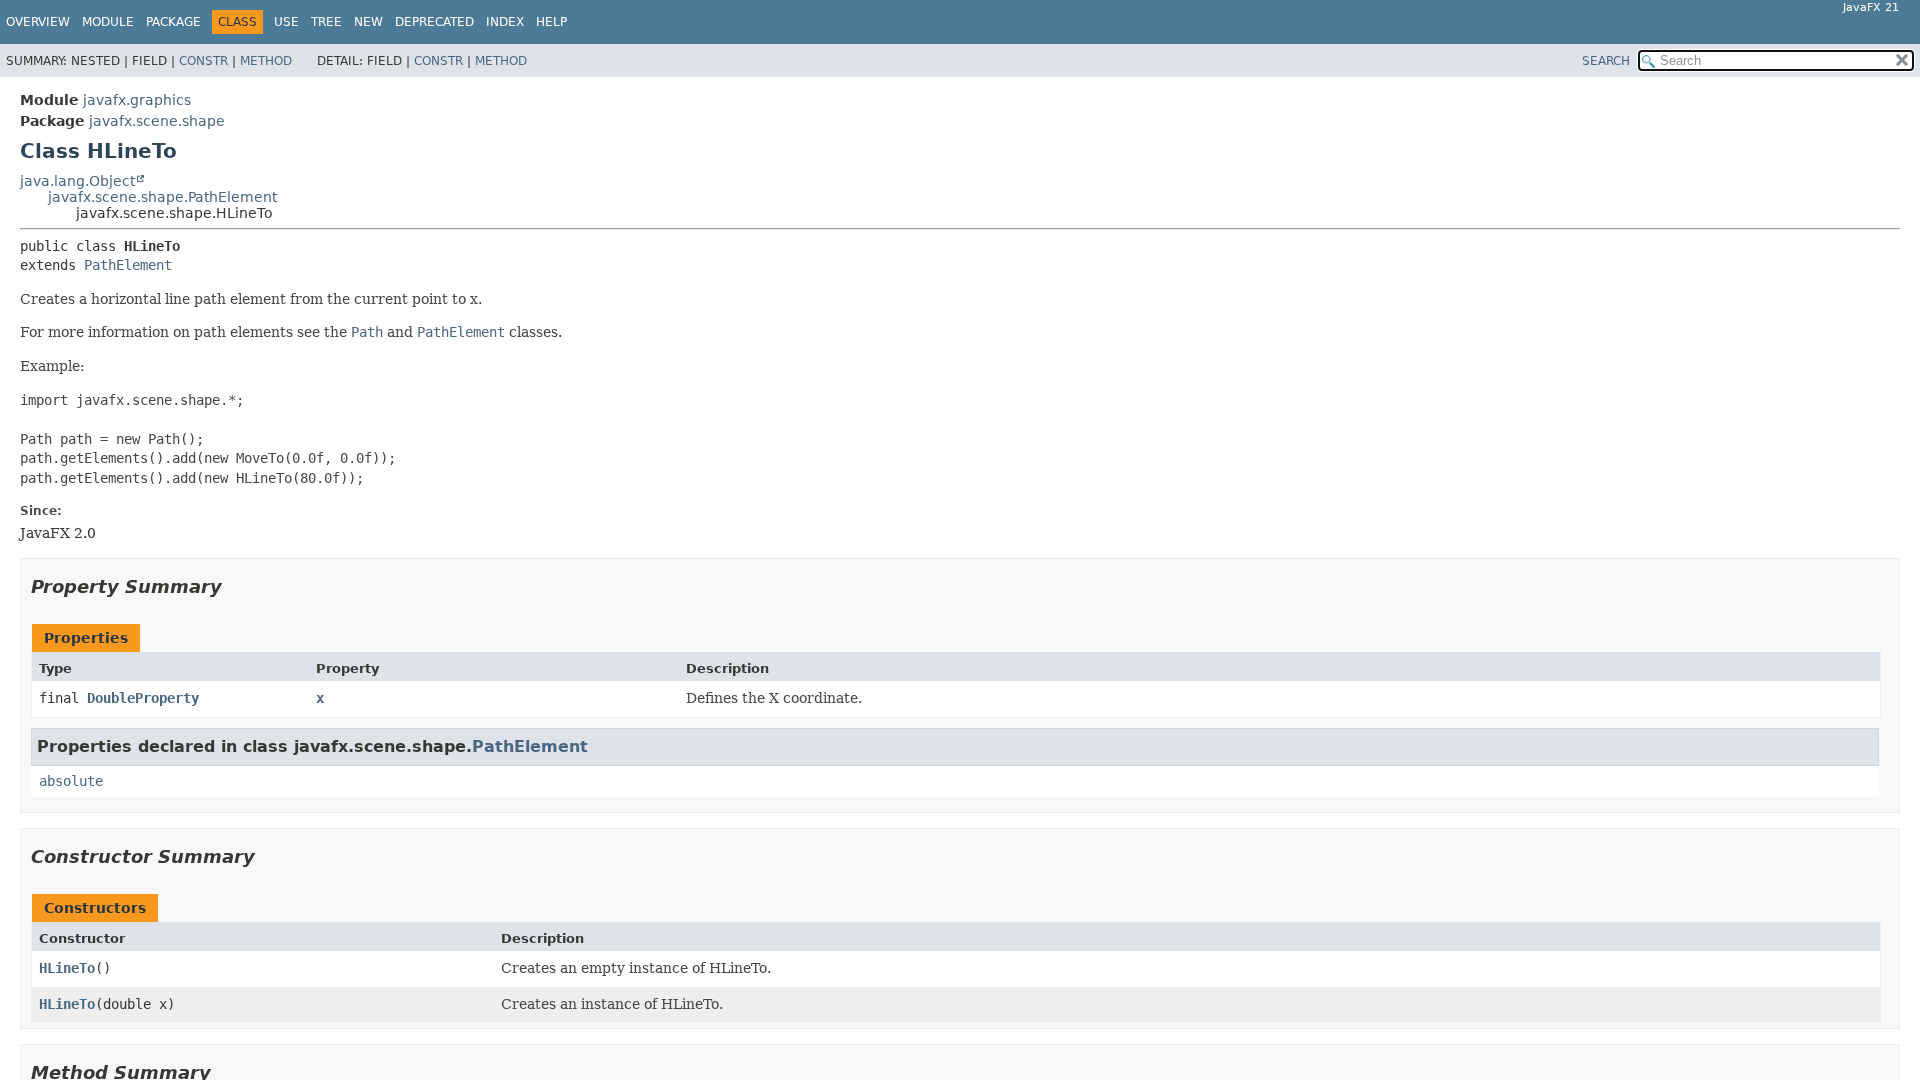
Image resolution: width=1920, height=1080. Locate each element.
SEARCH (1606, 61)
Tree (326, 22)
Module (108, 22)
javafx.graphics (137, 100)
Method (266, 61)
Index (505, 22)
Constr (203, 61)
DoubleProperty (143, 698)
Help (551, 22)
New (368, 22)
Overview (38, 22)
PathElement (128, 265)
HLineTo (67, 968)
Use (286, 22)
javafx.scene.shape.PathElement (162, 197)
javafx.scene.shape (157, 121)
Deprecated (434, 22)
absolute (71, 781)
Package (173, 22)
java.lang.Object (77, 181)
